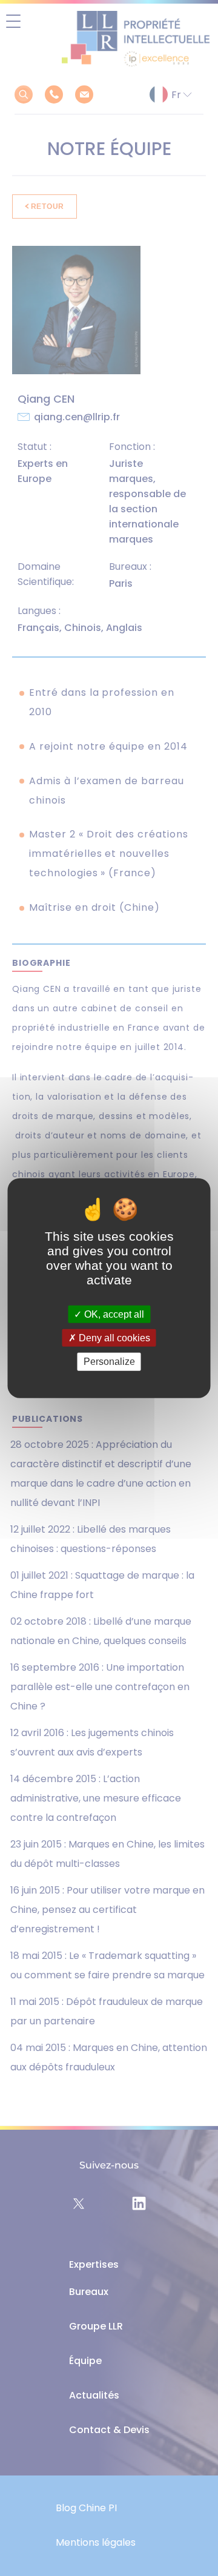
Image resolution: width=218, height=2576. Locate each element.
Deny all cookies (113, 1338)
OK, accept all (113, 1314)
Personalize (109, 1362)
